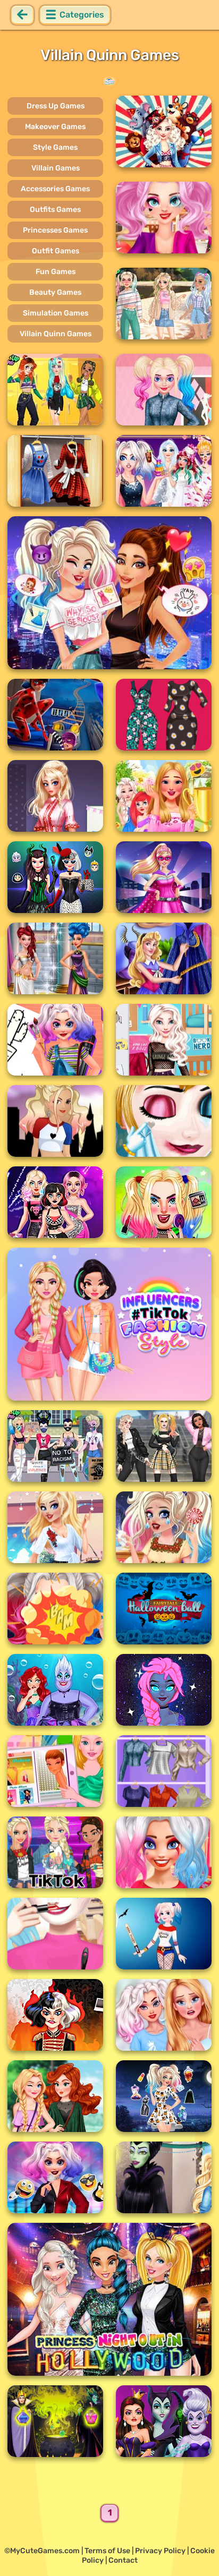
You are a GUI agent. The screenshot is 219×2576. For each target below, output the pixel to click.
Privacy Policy (160, 2551)
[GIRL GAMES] (109, 81)
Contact (123, 2560)
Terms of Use (107, 2551)
